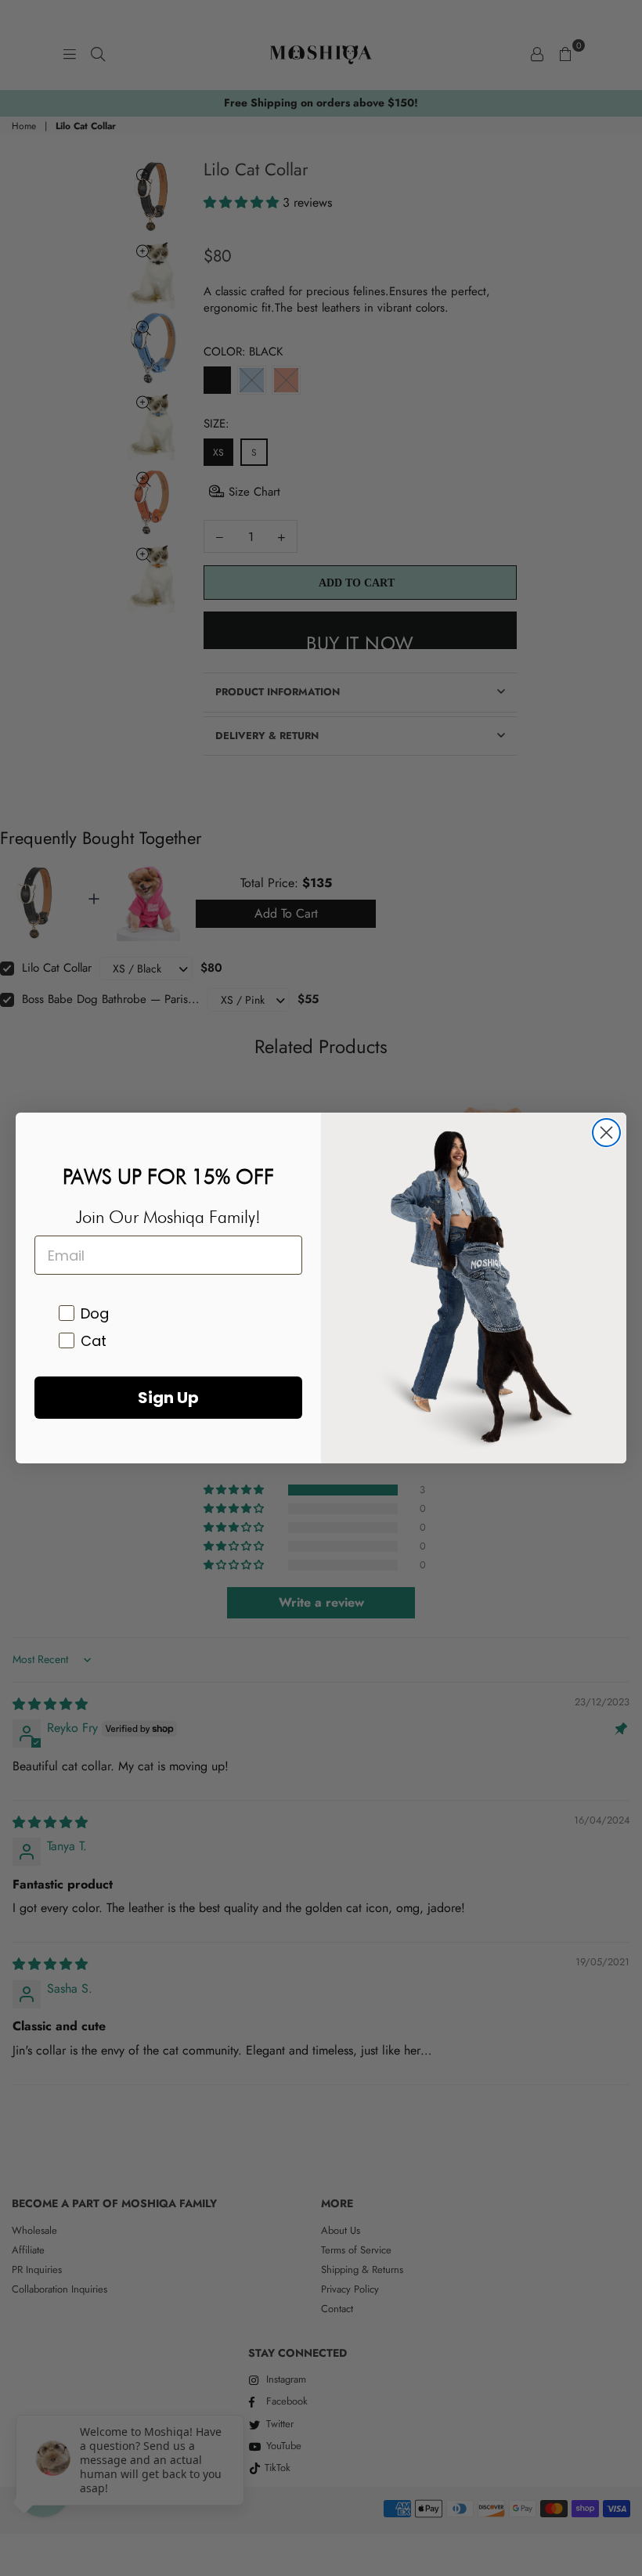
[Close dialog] (606, 1133)
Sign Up (168, 1398)
